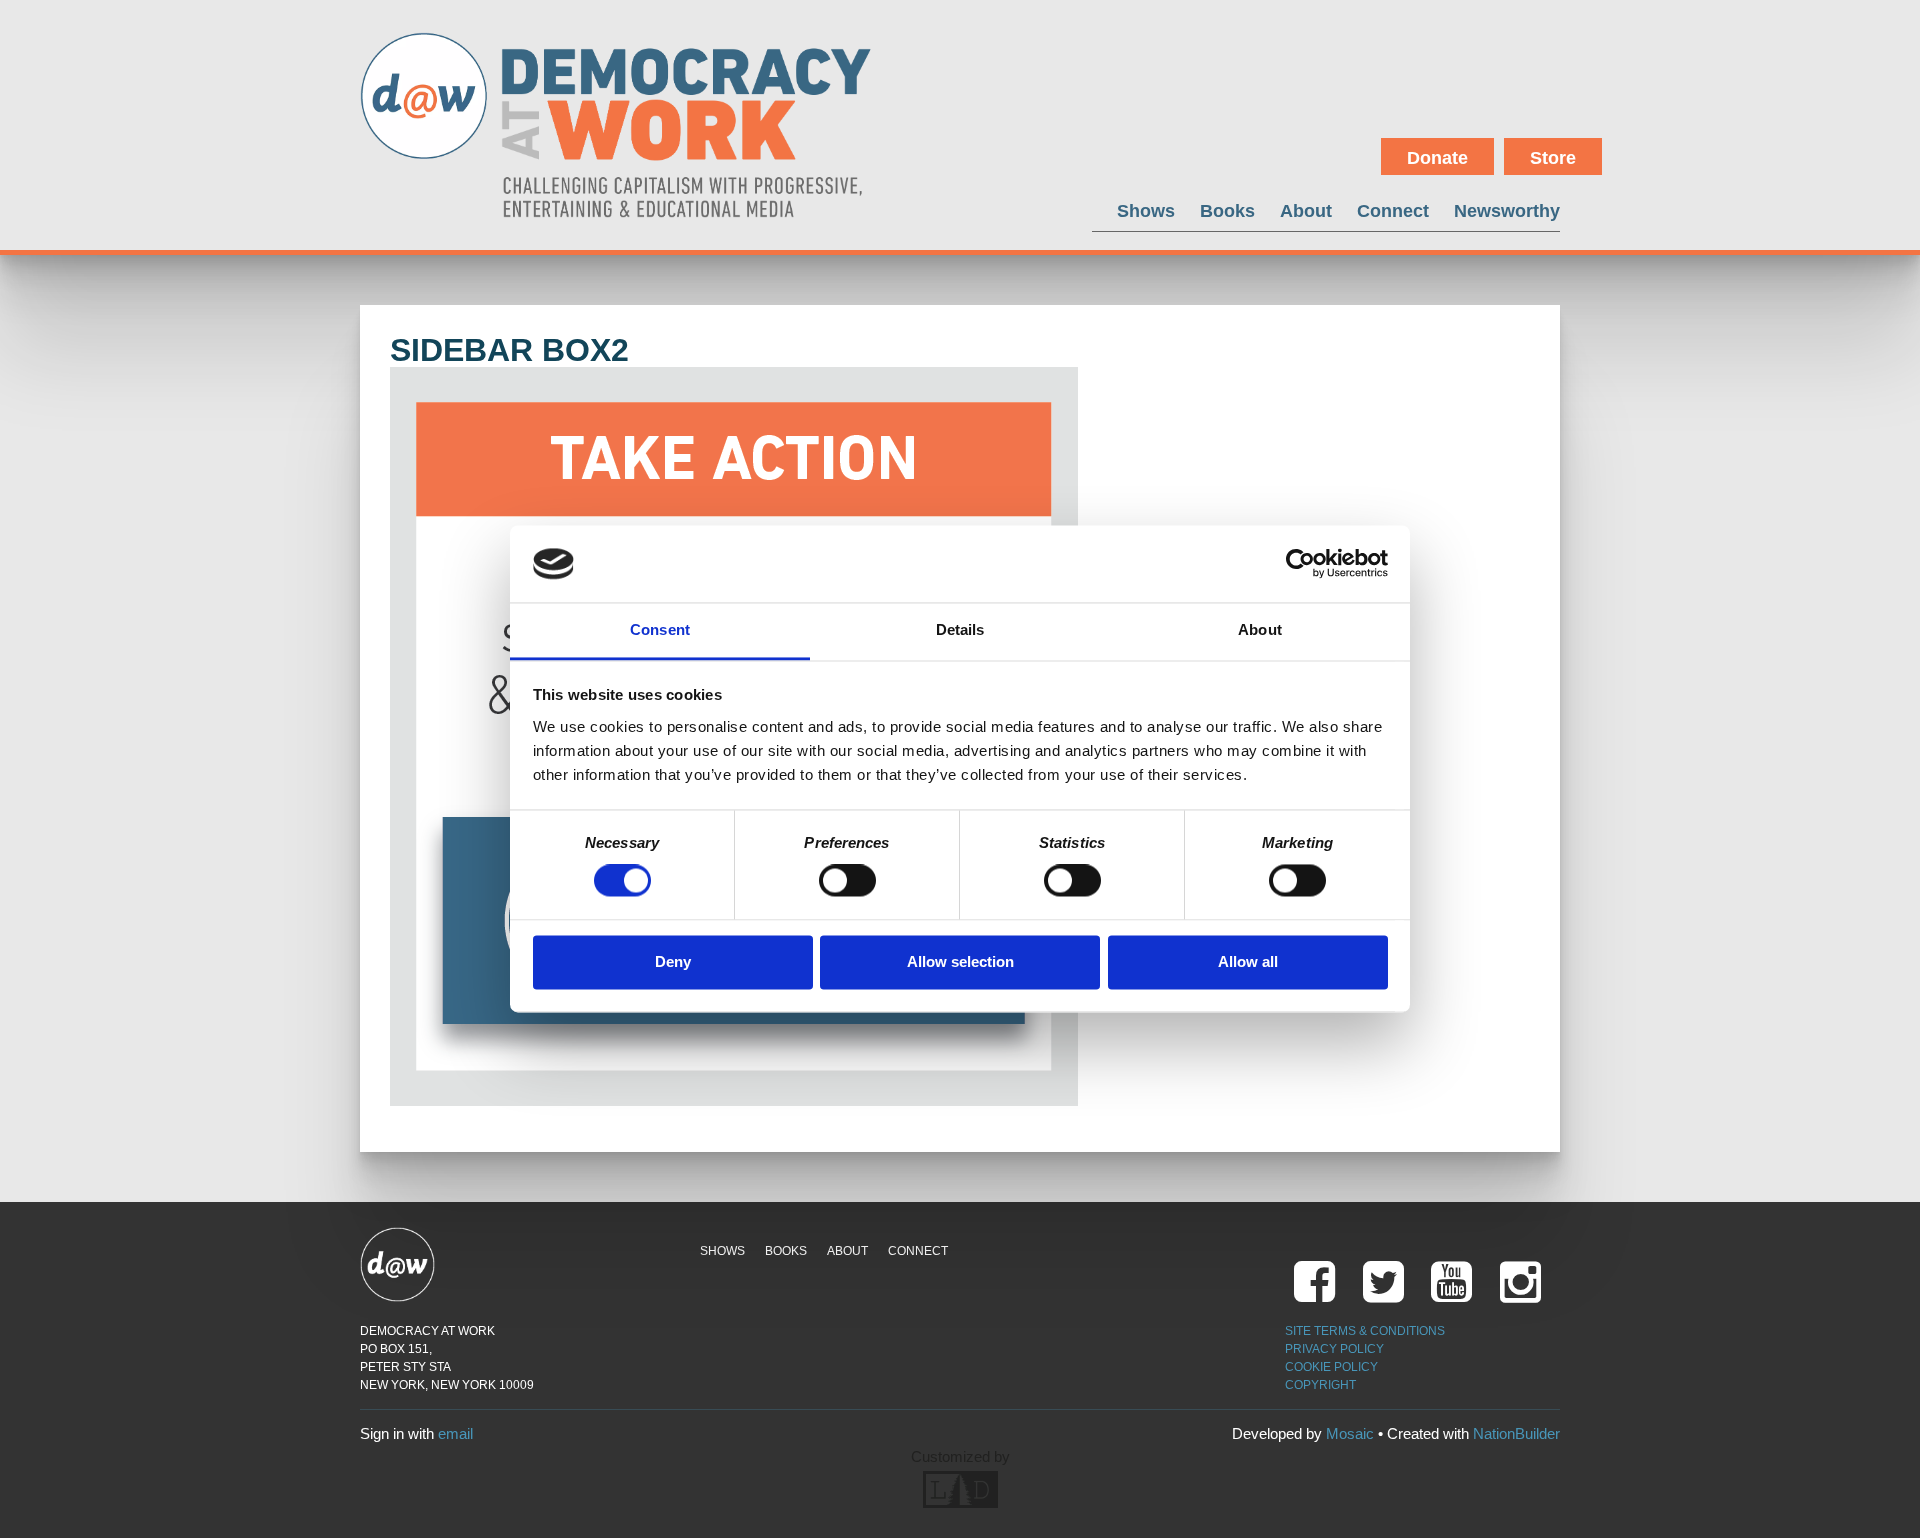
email (455, 1433)
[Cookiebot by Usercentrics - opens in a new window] (1300, 564)
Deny (673, 961)
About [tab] (1260, 629)
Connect (1393, 210)
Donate (1437, 158)
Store (1553, 158)
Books (1227, 210)
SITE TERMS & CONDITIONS (1365, 1331)
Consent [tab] (660, 629)
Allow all (1248, 961)
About (1306, 210)
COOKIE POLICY (1331, 1367)
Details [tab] (960, 629)
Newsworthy (1507, 210)
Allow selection (960, 961)
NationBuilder (1516, 1433)
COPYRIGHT (1320, 1385)
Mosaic (1350, 1433)
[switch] (847, 881)
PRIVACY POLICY (1334, 1349)
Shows (1146, 210)
